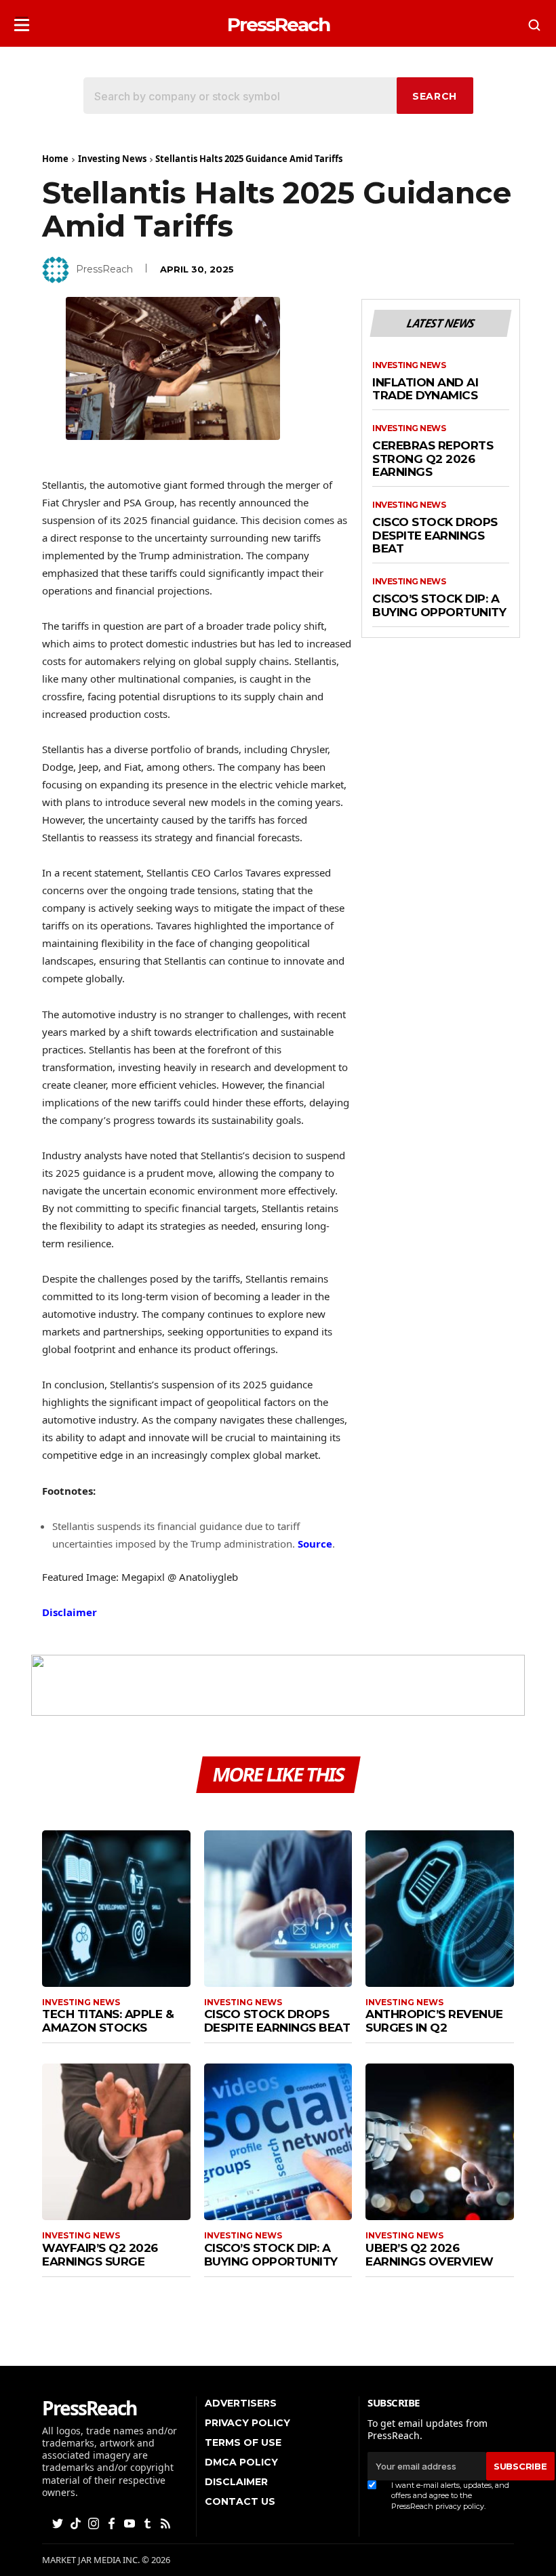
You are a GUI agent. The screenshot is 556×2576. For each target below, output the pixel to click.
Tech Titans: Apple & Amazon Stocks (108, 2021)
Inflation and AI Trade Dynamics (425, 389)
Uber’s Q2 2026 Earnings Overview (430, 2255)
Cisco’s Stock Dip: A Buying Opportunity (439, 606)
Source (315, 1544)
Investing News (112, 159)
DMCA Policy (241, 2462)
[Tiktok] (77, 2523)
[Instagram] (95, 2523)
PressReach (104, 269)
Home (55, 159)
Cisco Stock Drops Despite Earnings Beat (435, 536)
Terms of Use (243, 2442)
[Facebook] (113, 2523)
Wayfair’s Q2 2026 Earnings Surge (100, 2255)
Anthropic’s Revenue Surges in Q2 (434, 2021)
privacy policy (460, 2506)
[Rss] (167, 2523)
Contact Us (240, 2501)
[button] (22, 21)
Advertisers (241, 2403)
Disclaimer (69, 1612)
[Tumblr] (148, 2523)
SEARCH (435, 96)
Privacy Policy (247, 2423)
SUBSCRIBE (520, 2466)
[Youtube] (131, 2523)
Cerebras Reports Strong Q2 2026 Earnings (433, 459)
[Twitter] (59, 2523)
